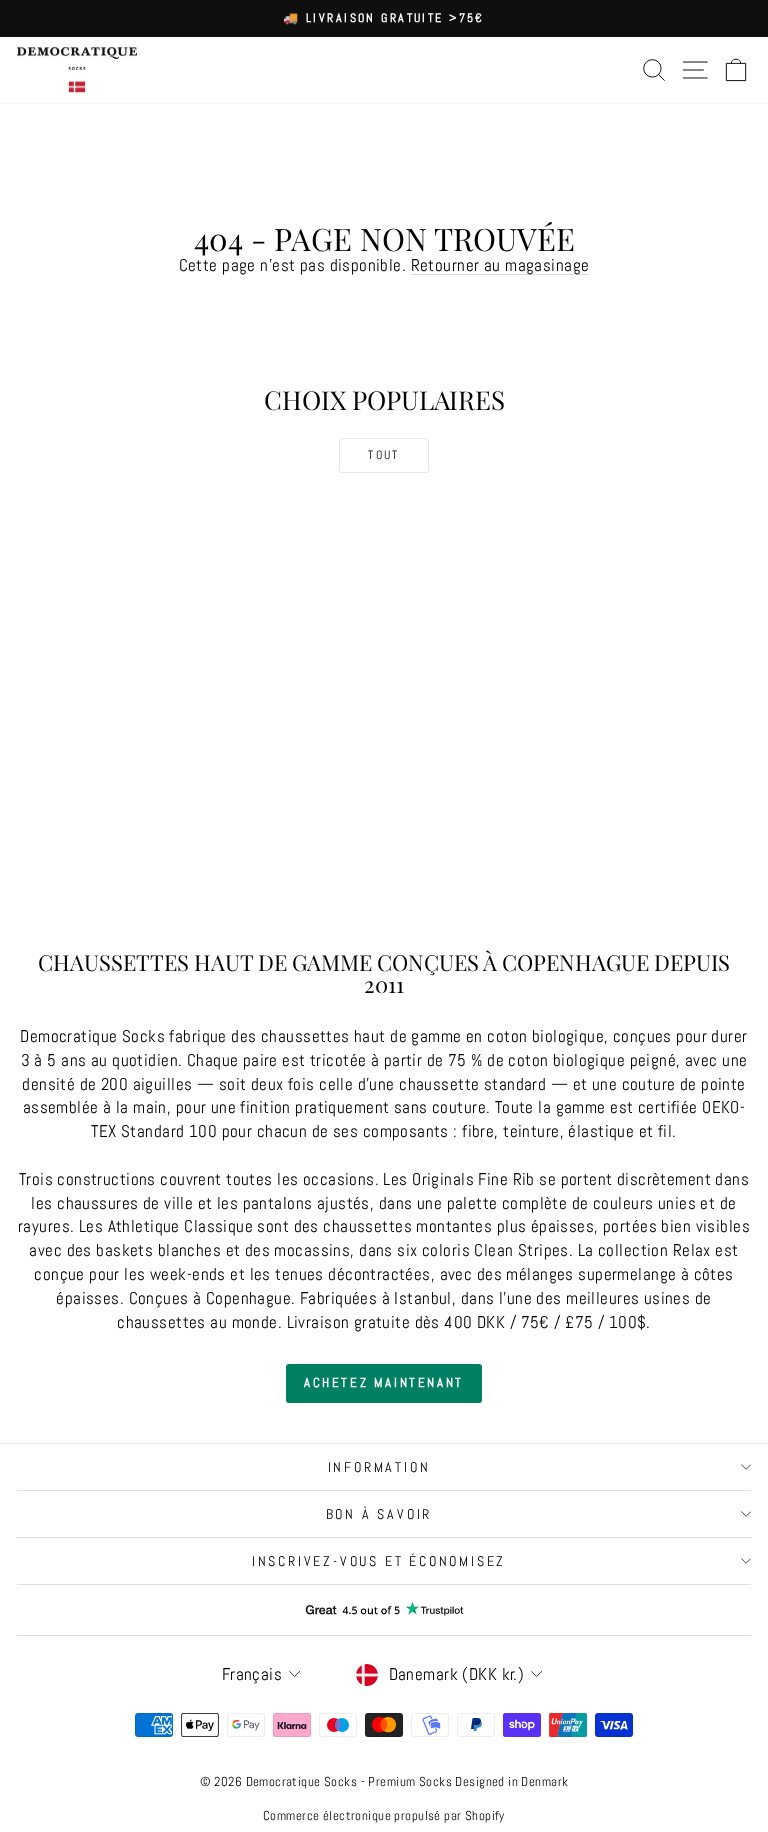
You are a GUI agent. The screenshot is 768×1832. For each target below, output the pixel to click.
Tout (384, 455)
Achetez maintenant (384, 1382)
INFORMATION (379, 1467)
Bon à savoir (379, 1514)
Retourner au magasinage (500, 265)
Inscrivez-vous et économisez (379, 1561)
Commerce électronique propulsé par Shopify (384, 1815)
